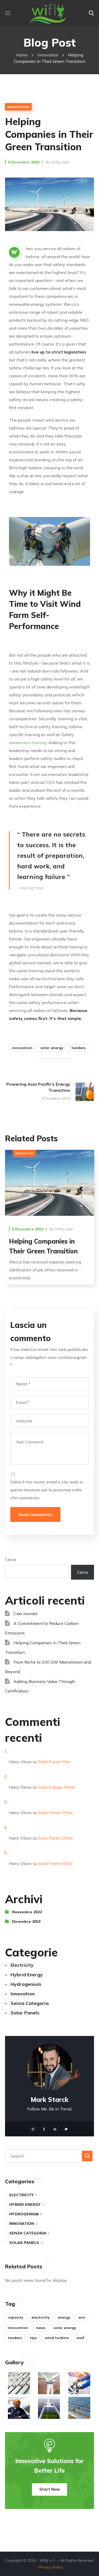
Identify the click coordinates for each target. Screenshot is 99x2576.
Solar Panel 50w (54, 1762)
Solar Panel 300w (55, 1863)
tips (33, 2338)
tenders (78, 1048)
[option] (50, 1221)
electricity (22, 1965)
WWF (80, 2338)
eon (82, 2317)
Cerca (10, 1559)
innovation (48, 55)
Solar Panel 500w (55, 1813)
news (41, 2328)
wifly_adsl (60, 162)
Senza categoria (30, 2003)
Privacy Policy (51, 2567)
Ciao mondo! (25, 1614)
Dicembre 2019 (26, 1921)
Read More (49, 1183)
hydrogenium (26, 1984)
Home (22, 55)
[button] (91, 13)
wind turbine (57, 2338)
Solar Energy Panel (56, 1787)
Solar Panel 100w (55, 1838)
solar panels (25, 2013)
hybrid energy (27, 1975)
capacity (16, 2317)
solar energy (52, 1048)
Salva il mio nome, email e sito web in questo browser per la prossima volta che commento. (47, 1490)
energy (64, 2317)
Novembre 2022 (27, 1912)
